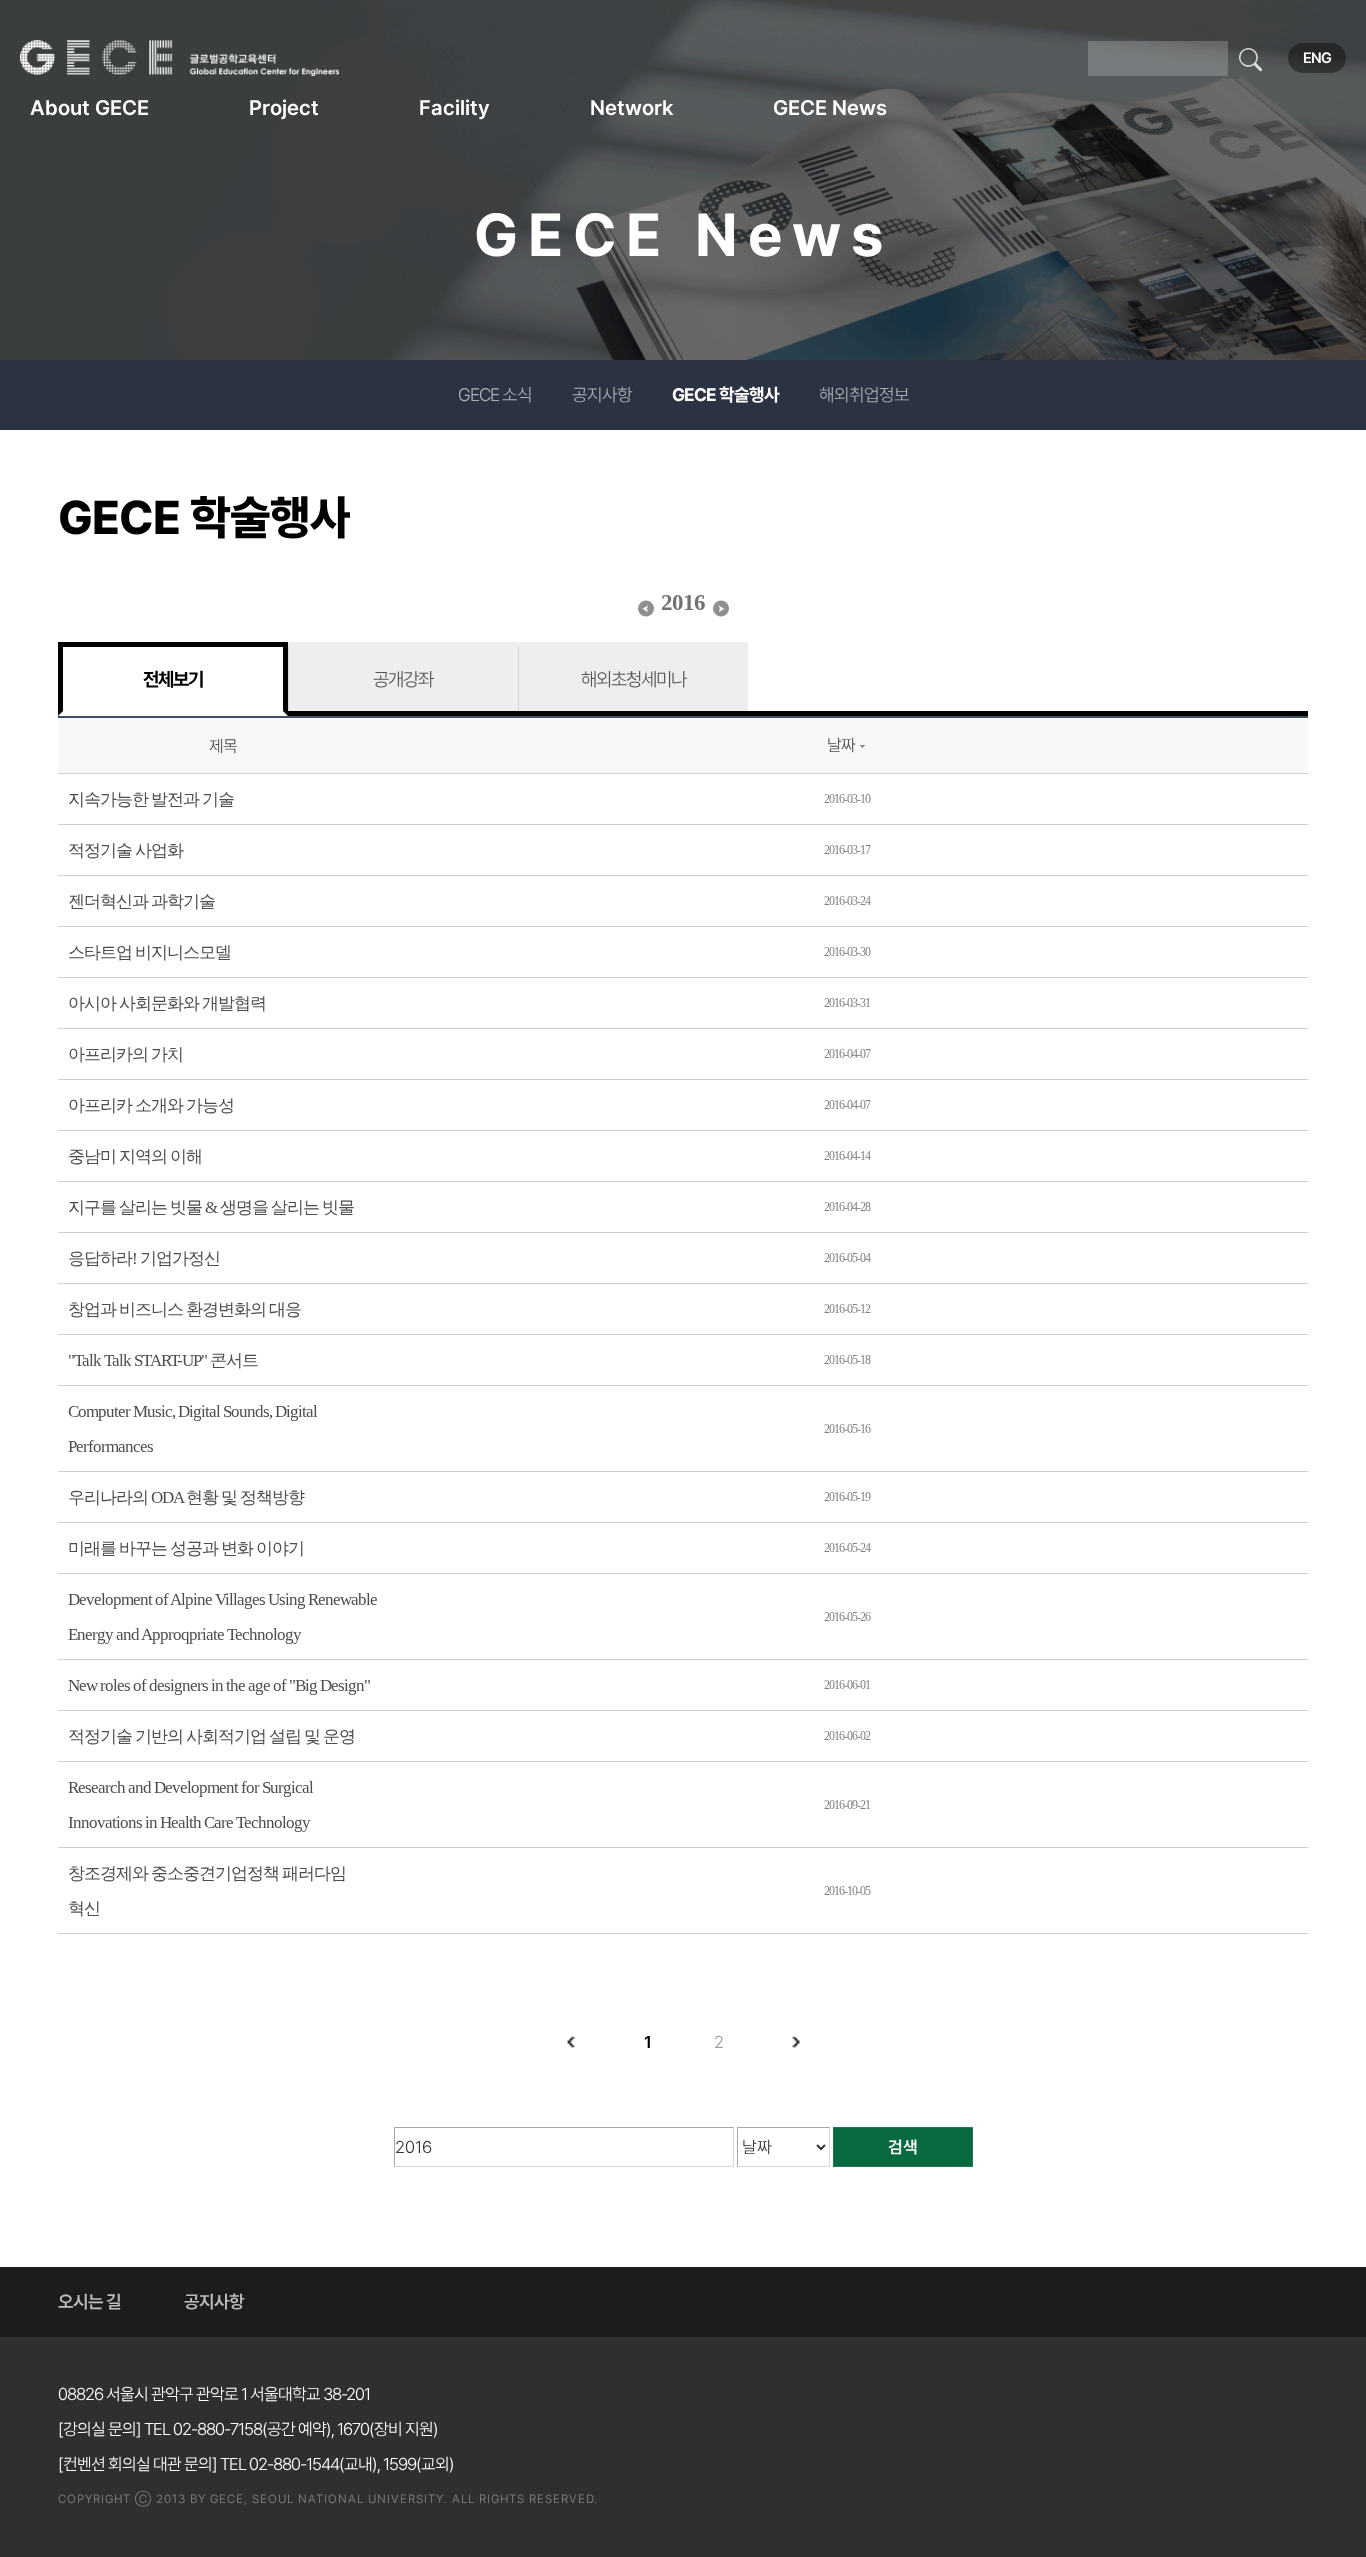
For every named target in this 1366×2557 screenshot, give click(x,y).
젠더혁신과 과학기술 (141, 901)
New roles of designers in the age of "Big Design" (219, 1685)
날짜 (841, 745)
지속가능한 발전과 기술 (151, 799)
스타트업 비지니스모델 (149, 952)
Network (631, 107)
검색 (903, 2147)
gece (205, 58)
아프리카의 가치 (125, 1054)
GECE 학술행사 (725, 394)
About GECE (89, 107)
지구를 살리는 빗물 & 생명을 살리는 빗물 (211, 1207)
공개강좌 (403, 679)
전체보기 (173, 679)
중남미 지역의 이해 (135, 1156)
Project (284, 107)
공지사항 (602, 394)
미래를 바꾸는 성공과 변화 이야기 (186, 1548)
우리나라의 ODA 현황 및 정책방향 (186, 1497)
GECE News (830, 107)
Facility (454, 107)
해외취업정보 (864, 394)
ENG (1317, 58)
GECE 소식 (495, 394)
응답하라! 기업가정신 (144, 1258)
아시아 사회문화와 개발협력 (167, 1003)
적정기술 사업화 (125, 850)
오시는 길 (89, 2301)
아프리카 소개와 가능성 (151, 1105)
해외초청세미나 (633, 679)
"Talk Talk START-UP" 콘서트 (163, 1360)
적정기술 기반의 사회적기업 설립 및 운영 (211, 1736)
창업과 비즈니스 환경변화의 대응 (184, 1309)
